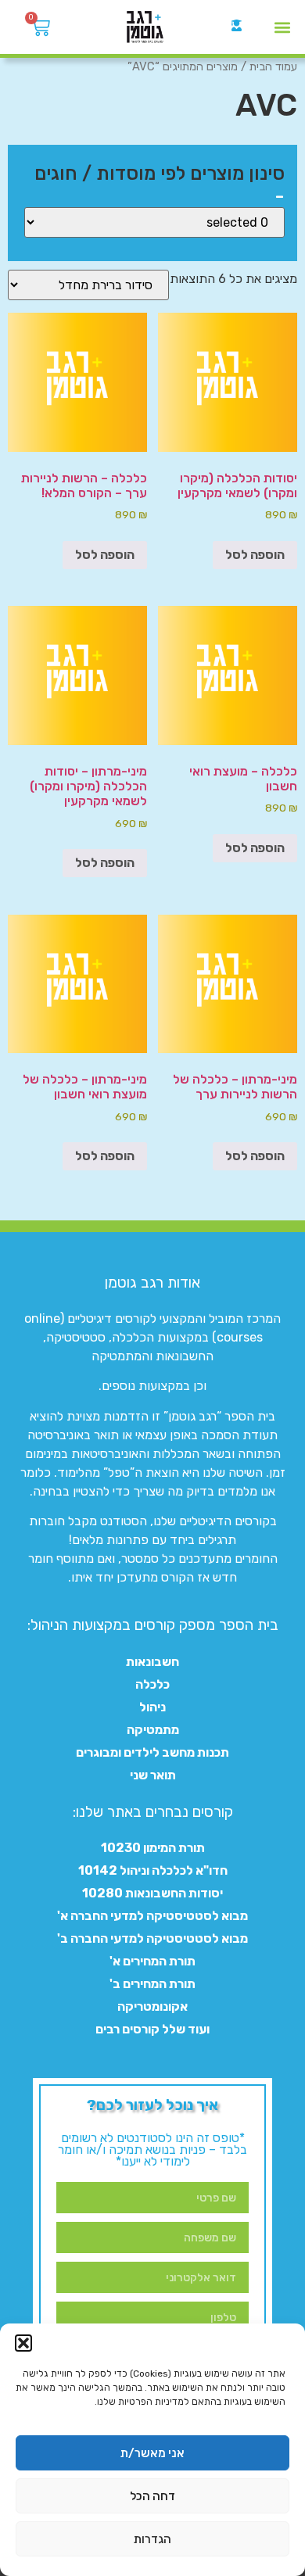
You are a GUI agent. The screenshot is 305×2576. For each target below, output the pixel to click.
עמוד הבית (273, 66)
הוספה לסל (255, 555)
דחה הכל (152, 2496)
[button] (23, 2343)
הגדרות (152, 2539)
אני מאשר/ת (152, 2453)
